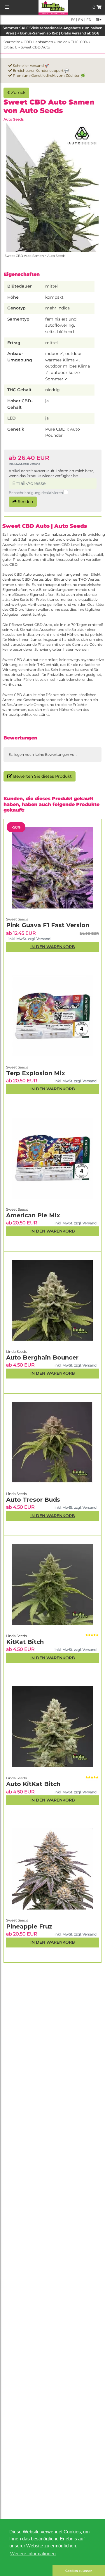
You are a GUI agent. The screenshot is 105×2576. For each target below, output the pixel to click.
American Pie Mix (33, 1215)
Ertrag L (10, 47)
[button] (26, 2571)
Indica (62, 42)
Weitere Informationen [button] (33, 2554)
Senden (25, 502)
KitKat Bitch (25, 1642)
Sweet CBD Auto (35, 47)
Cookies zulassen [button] (79, 2571)
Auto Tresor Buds (33, 1500)
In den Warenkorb (53, 1942)
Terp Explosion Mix (36, 1073)
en (80, 20)
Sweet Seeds (17, 1920)
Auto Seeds (14, 119)
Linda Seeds (16, 1778)
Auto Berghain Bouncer (42, 1357)
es (73, 20)
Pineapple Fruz (29, 1926)
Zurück (18, 93)
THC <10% (79, 42)
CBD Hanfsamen (38, 42)
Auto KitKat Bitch (33, 1784)
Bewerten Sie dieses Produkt (42, 776)
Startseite (12, 42)
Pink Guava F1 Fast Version (48, 925)
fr (88, 20)
